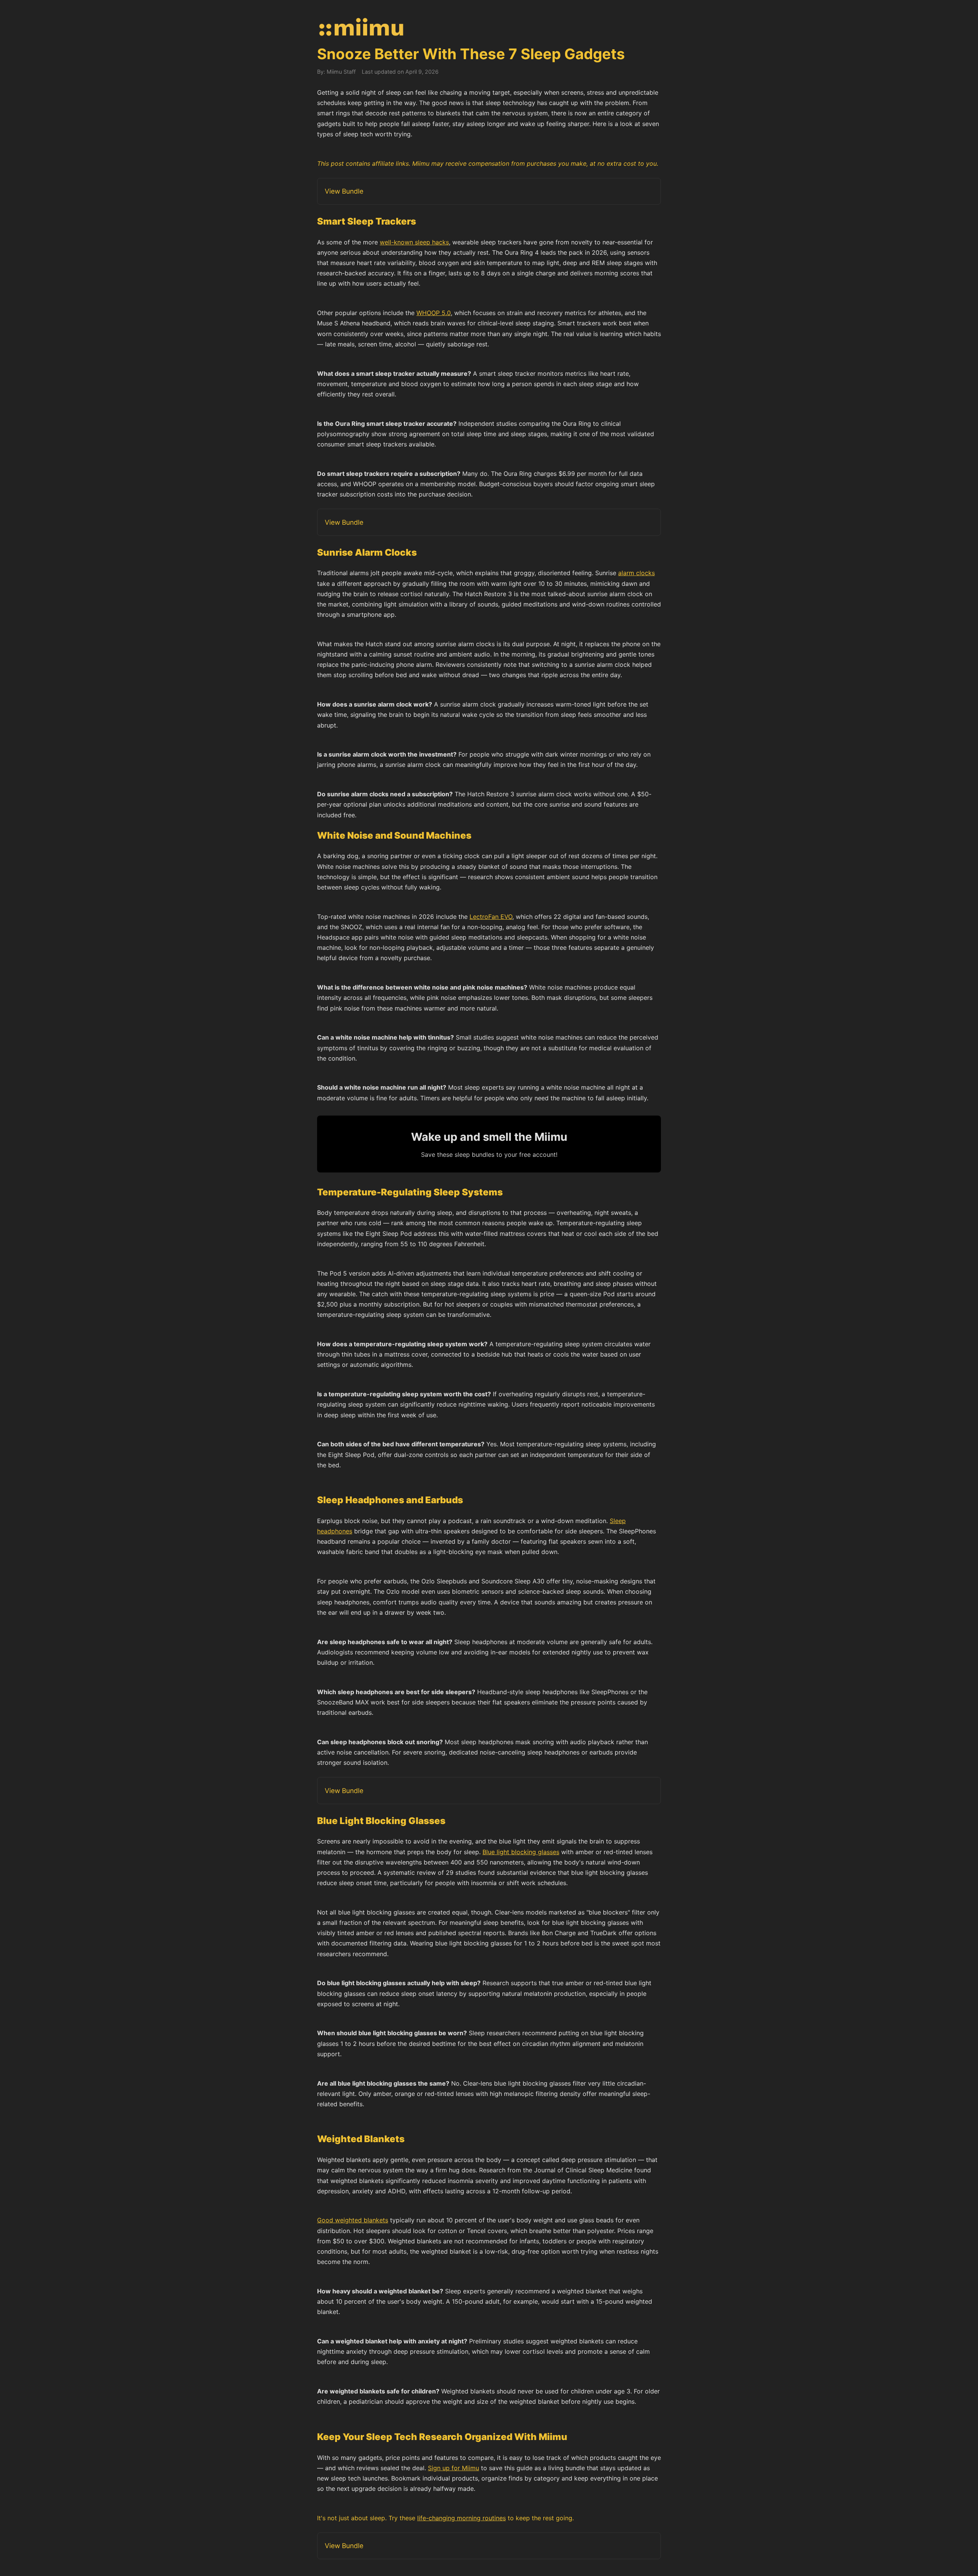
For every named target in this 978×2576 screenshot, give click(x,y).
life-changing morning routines (461, 2518)
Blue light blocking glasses (521, 1852)
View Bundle (344, 191)
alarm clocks (636, 573)
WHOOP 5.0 (434, 313)
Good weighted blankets (353, 2220)
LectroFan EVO (491, 917)
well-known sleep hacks (414, 242)
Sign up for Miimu (453, 2468)
